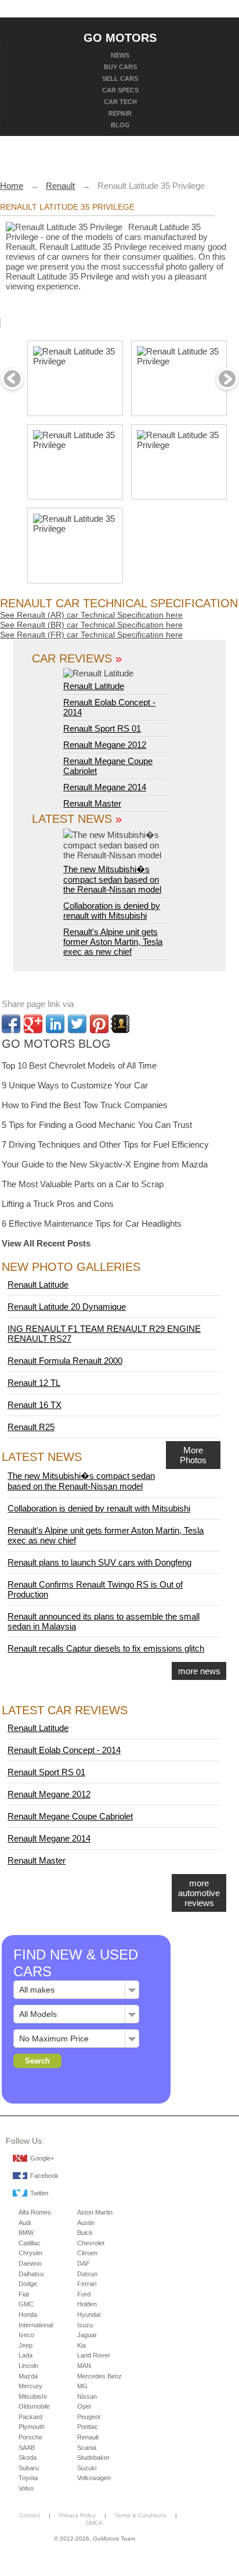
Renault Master (92, 803)
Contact (30, 2515)
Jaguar (87, 2335)
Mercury (30, 2386)
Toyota (28, 2478)
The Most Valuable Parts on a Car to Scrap (83, 1184)
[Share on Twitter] (77, 1024)
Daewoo (30, 2263)
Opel (84, 2406)
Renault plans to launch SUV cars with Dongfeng (99, 1562)
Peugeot (89, 2417)
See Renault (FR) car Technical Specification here (91, 635)
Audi (25, 2223)
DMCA (94, 2523)
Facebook (44, 2176)
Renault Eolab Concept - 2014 (64, 1750)
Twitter (39, 2193)
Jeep (26, 2345)
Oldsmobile (34, 2406)
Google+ (42, 2158)
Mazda (28, 2376)
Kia (82, 2345)
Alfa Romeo (35, 2212)
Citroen (87, 2253)
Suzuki (87, 2468)
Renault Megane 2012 (105, 745)
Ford (84, 2294)
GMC (26, 2304)
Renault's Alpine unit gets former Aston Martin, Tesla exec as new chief (113, 942)
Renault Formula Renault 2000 (65, 1361)
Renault (88, 2437)
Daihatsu (31, 2274)
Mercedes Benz (99, 2376)
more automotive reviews (199, 1893)
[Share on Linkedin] (55, 1024)
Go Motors (120, 37)
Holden (87, 2304)
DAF (84, 2263)
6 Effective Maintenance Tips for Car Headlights (92, 1223)
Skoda (28, 2457)
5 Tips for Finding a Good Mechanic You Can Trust (97, 1125)
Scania (87, 2448)
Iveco (26, 2335)
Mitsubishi (32, 2396)
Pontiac (88, 2427)
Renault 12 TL (34, 1383)
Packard (30, 2417)
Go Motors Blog (56, 1044)
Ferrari (87, 2284)
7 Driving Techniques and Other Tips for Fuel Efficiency (105, 1144)
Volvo (26, 2488)
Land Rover (94, 2355)
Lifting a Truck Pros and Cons (58, 1204)
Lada (26, 2355)
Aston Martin (95, 2212)
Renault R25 (31, 1427)
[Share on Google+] (33, 1024)
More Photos (193, 1455)
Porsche (30, 2437)
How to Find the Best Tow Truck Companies (85, 1105)
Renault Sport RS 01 (102, 728)
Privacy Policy (77, 2515)
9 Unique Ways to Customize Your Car (75, 1085)
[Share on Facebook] (11, 1024)
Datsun (87, 2274)
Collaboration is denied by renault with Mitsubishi (112, 911)
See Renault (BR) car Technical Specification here (91, 625)
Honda (28, 2315)
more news (199, 1671)
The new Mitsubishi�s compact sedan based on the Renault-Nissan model (112, 879)
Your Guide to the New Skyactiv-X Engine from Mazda (105, 1164)
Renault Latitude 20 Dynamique (67, 1307)
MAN (84, 2366)
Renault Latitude (94, 686)
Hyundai (89, 2315)
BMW (26, 2233)
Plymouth (32, 2427)
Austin (86, 2223)
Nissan (87, 2396)
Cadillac (30, 2243)
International (36, 2325)
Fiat (24, 2294)
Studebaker (93, 2457)
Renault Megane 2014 (105, 787)
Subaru (29, 2468)
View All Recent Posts (46, 1243)
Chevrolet (91, 2243)
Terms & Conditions (141, 2515)
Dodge (28, 2284)
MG (82, 2386)
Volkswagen (94, 2478)
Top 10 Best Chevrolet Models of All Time (79, 1065)
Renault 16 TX (35, 1405)
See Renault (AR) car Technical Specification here (91, 615)
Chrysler (31, 2253)
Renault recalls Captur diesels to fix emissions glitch (106, 1648)
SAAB (27, 2448)
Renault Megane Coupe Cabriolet (70, 1816)
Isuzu (85, 2325)
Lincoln (28, 2366)
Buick (85, 2233)
